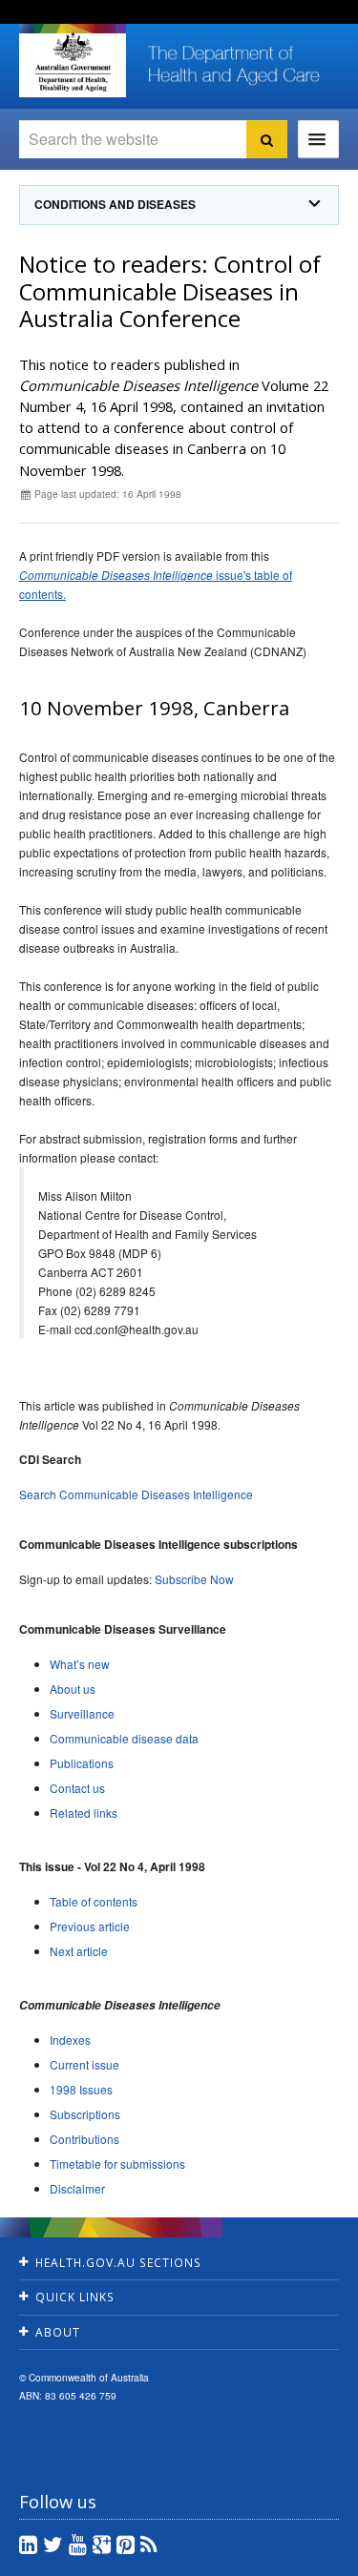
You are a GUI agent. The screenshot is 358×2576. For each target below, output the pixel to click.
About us (73, 1689)
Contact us (77, 1788)
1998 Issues (81, 2089)
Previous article (90, 1926)
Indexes (70, 2040)
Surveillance (82, 1713)
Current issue (84, 2064)
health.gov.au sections (118, 2263)
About (58, 2332)
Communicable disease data (124, 1738)
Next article (79, 1951)
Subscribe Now (194, 1579)
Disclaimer (77, 2188)
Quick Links (75, 2297)
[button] (301, 2557)
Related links (84, 1813)
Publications (82, 1763)
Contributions (84, 2139)
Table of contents (94, 1901)
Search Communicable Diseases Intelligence (136, 1494)
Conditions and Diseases (115, 205)
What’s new (80, 1664)
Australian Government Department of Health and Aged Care (73, 62)
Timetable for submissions (117, 2164)
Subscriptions (85, 2114)
